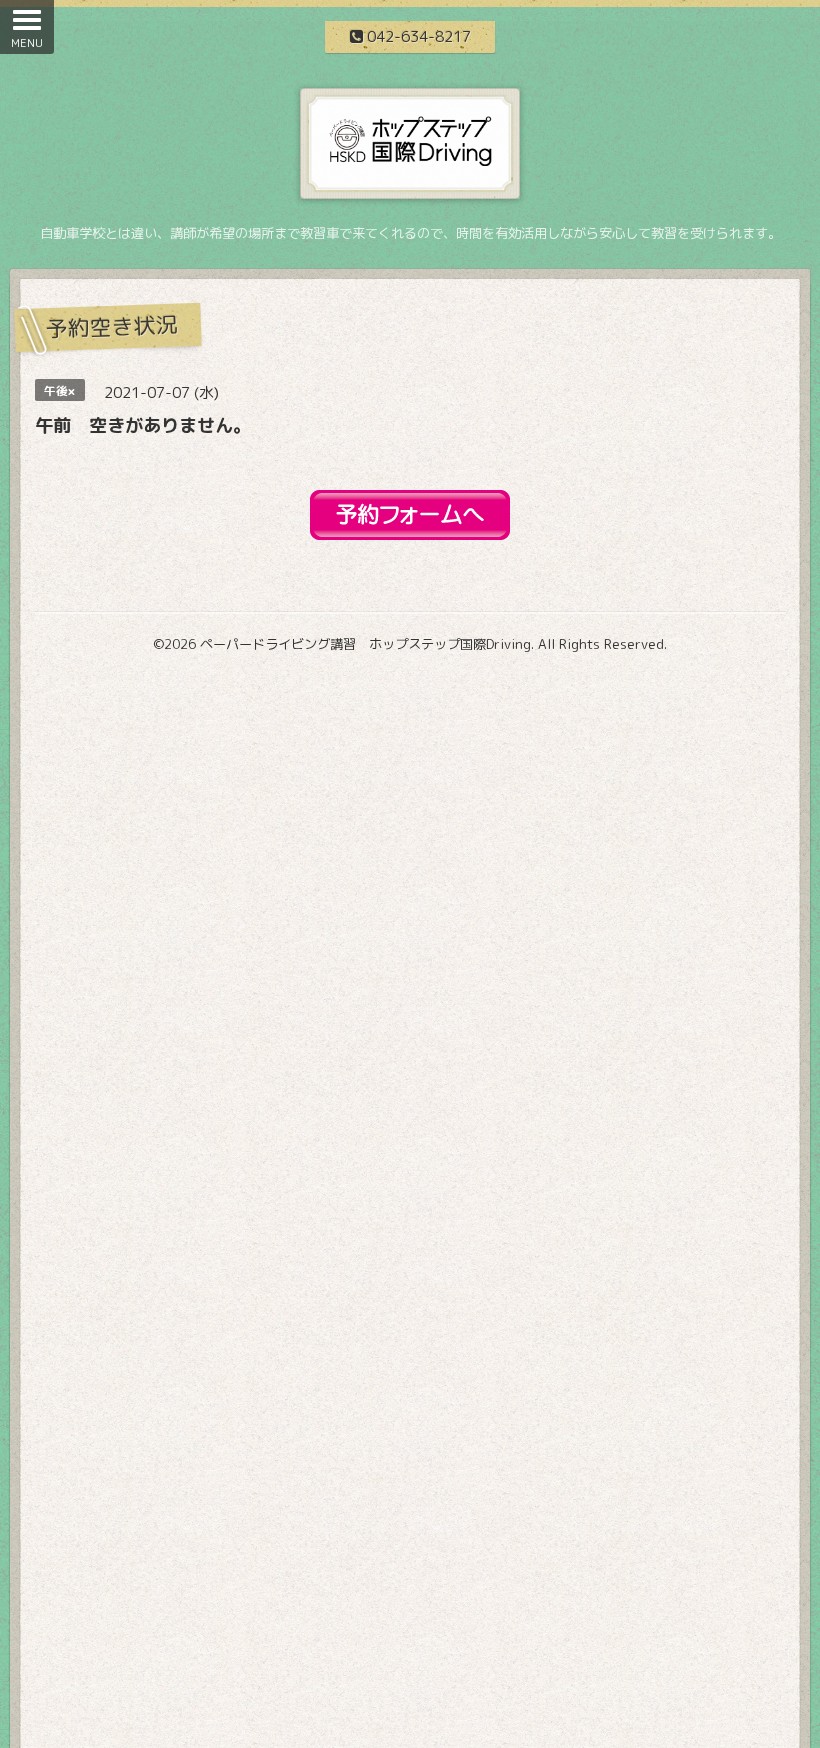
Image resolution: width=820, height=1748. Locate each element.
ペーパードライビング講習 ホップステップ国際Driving (365, 644)
